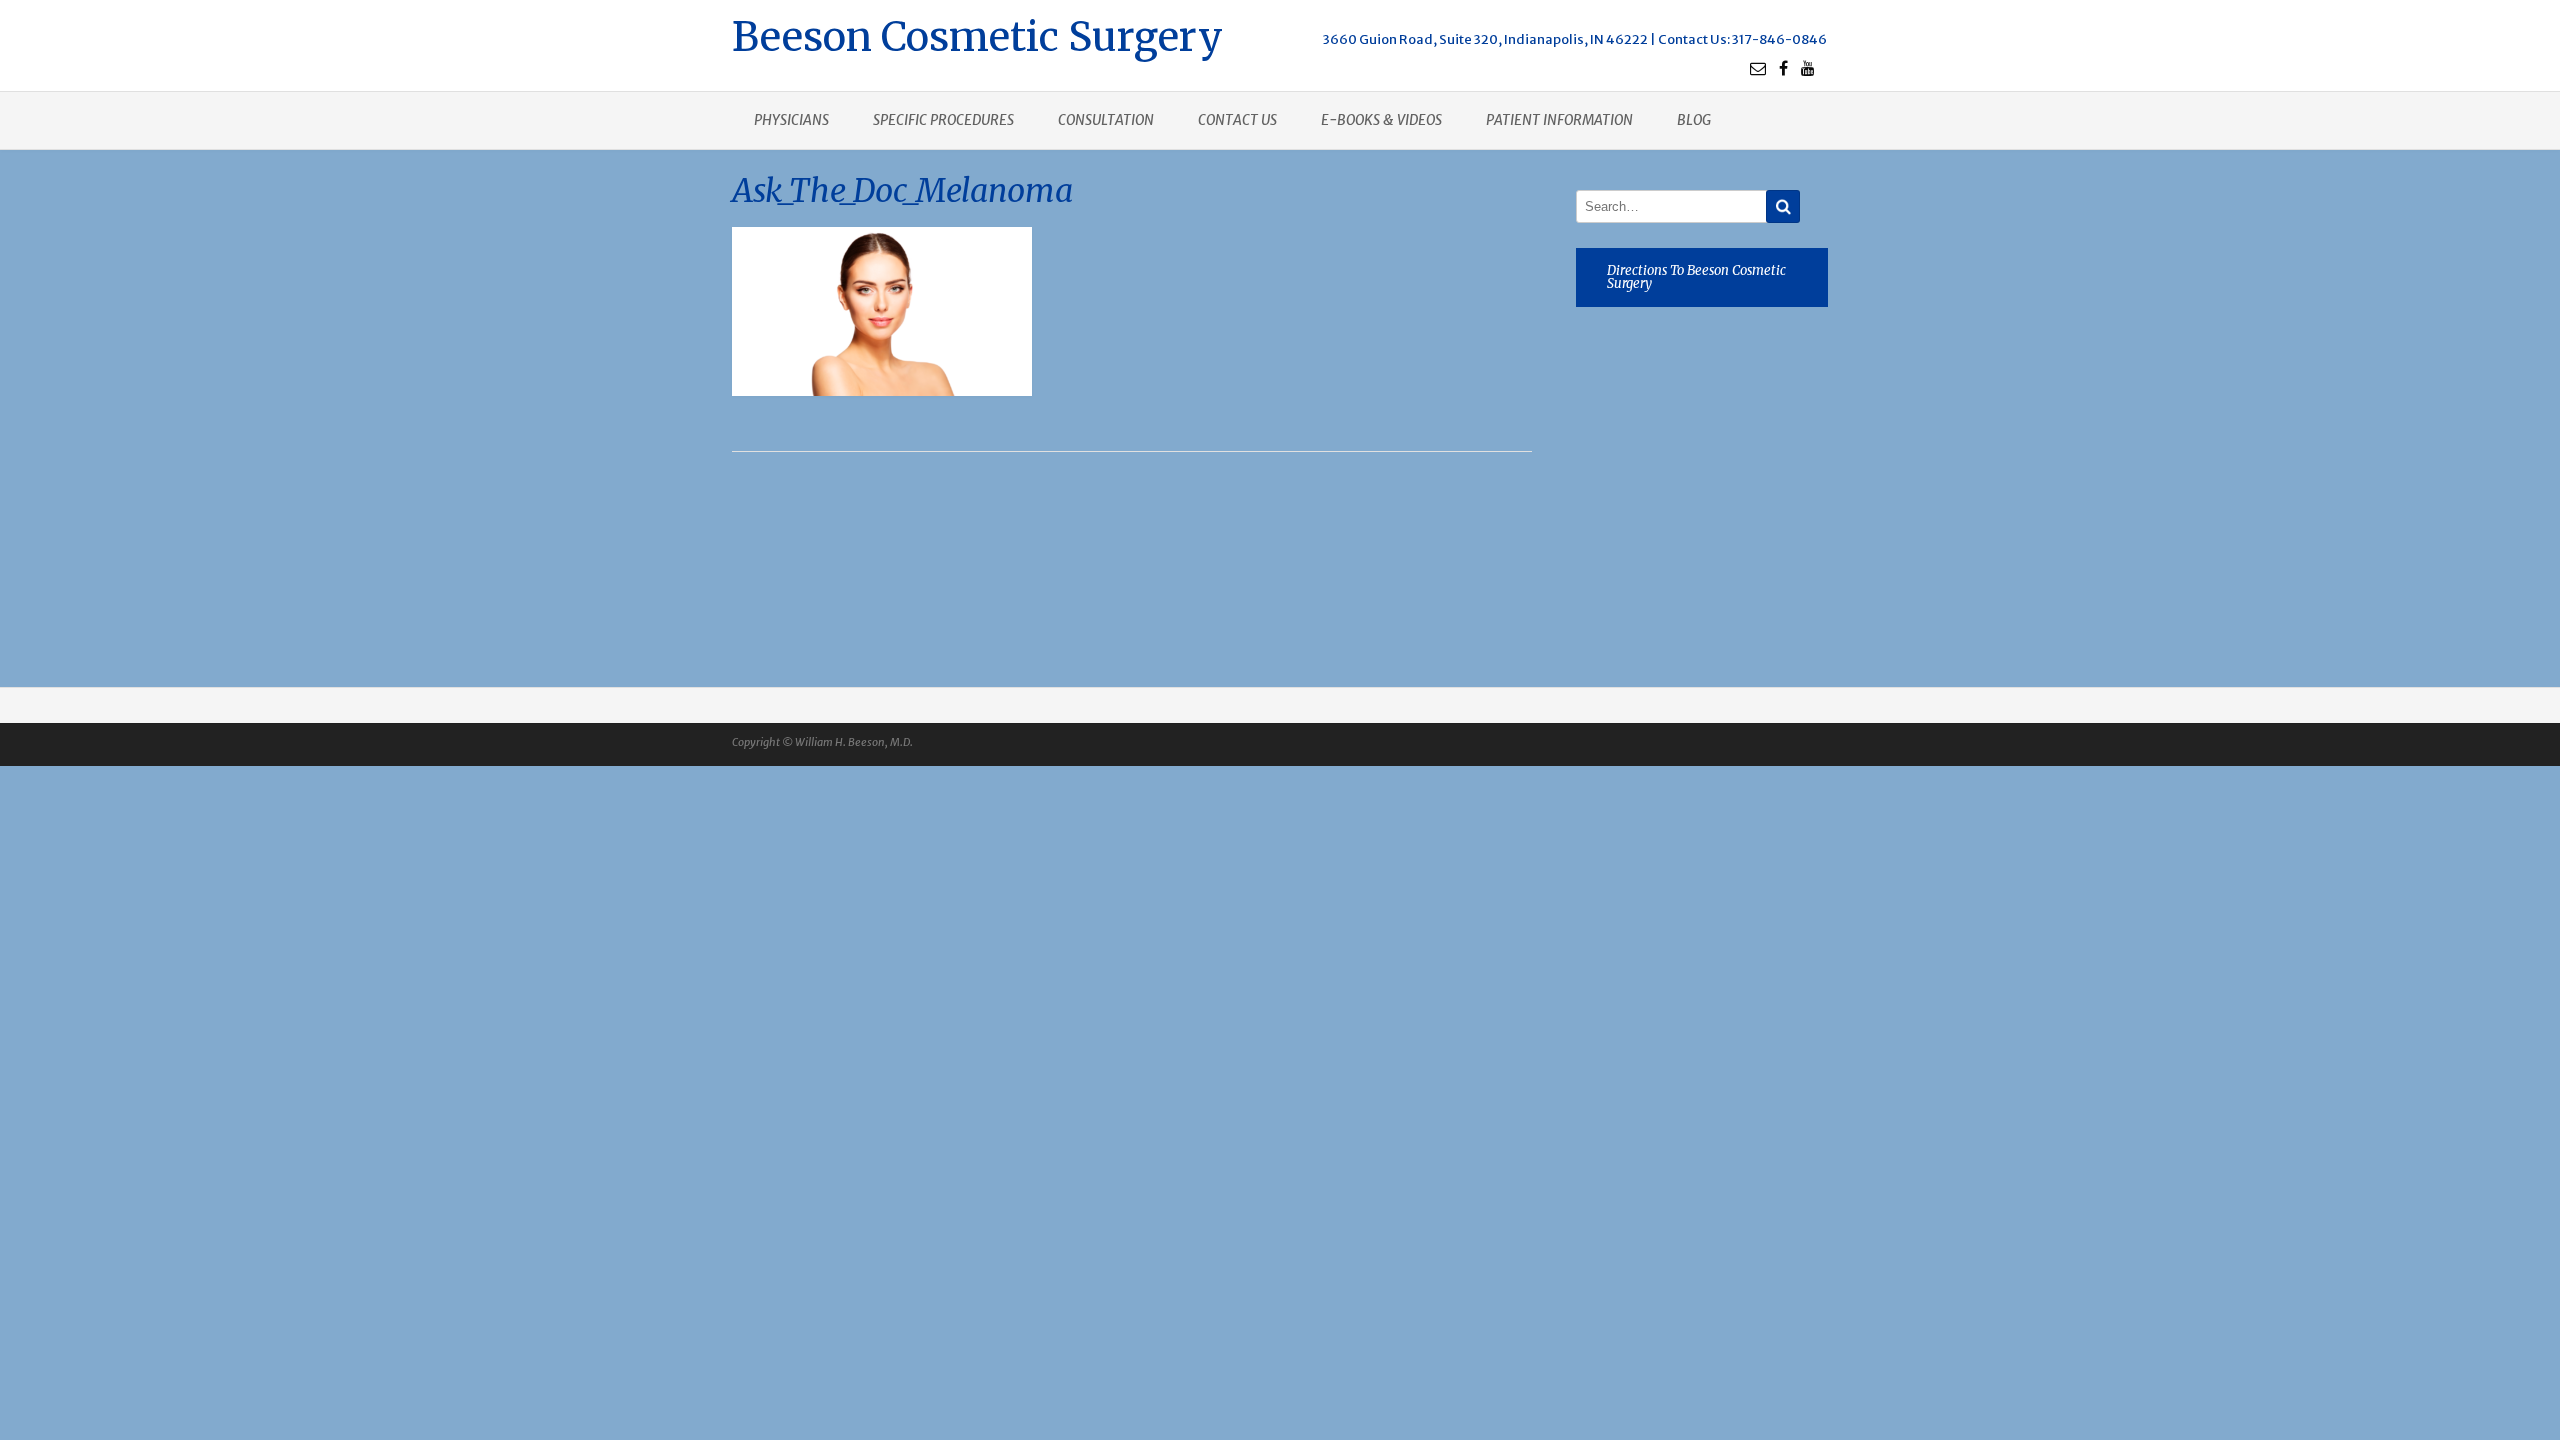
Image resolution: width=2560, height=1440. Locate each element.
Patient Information (1559, 120)
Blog (1694, 120)
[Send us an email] (1758, 68)
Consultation (1106, 120)
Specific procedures (943, 120)
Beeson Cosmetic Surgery (977, 34)
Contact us (1237, 120)
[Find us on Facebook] (1783, 68)
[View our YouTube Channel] (1808, 68)
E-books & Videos (1381, 120)
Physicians (791, 120)
